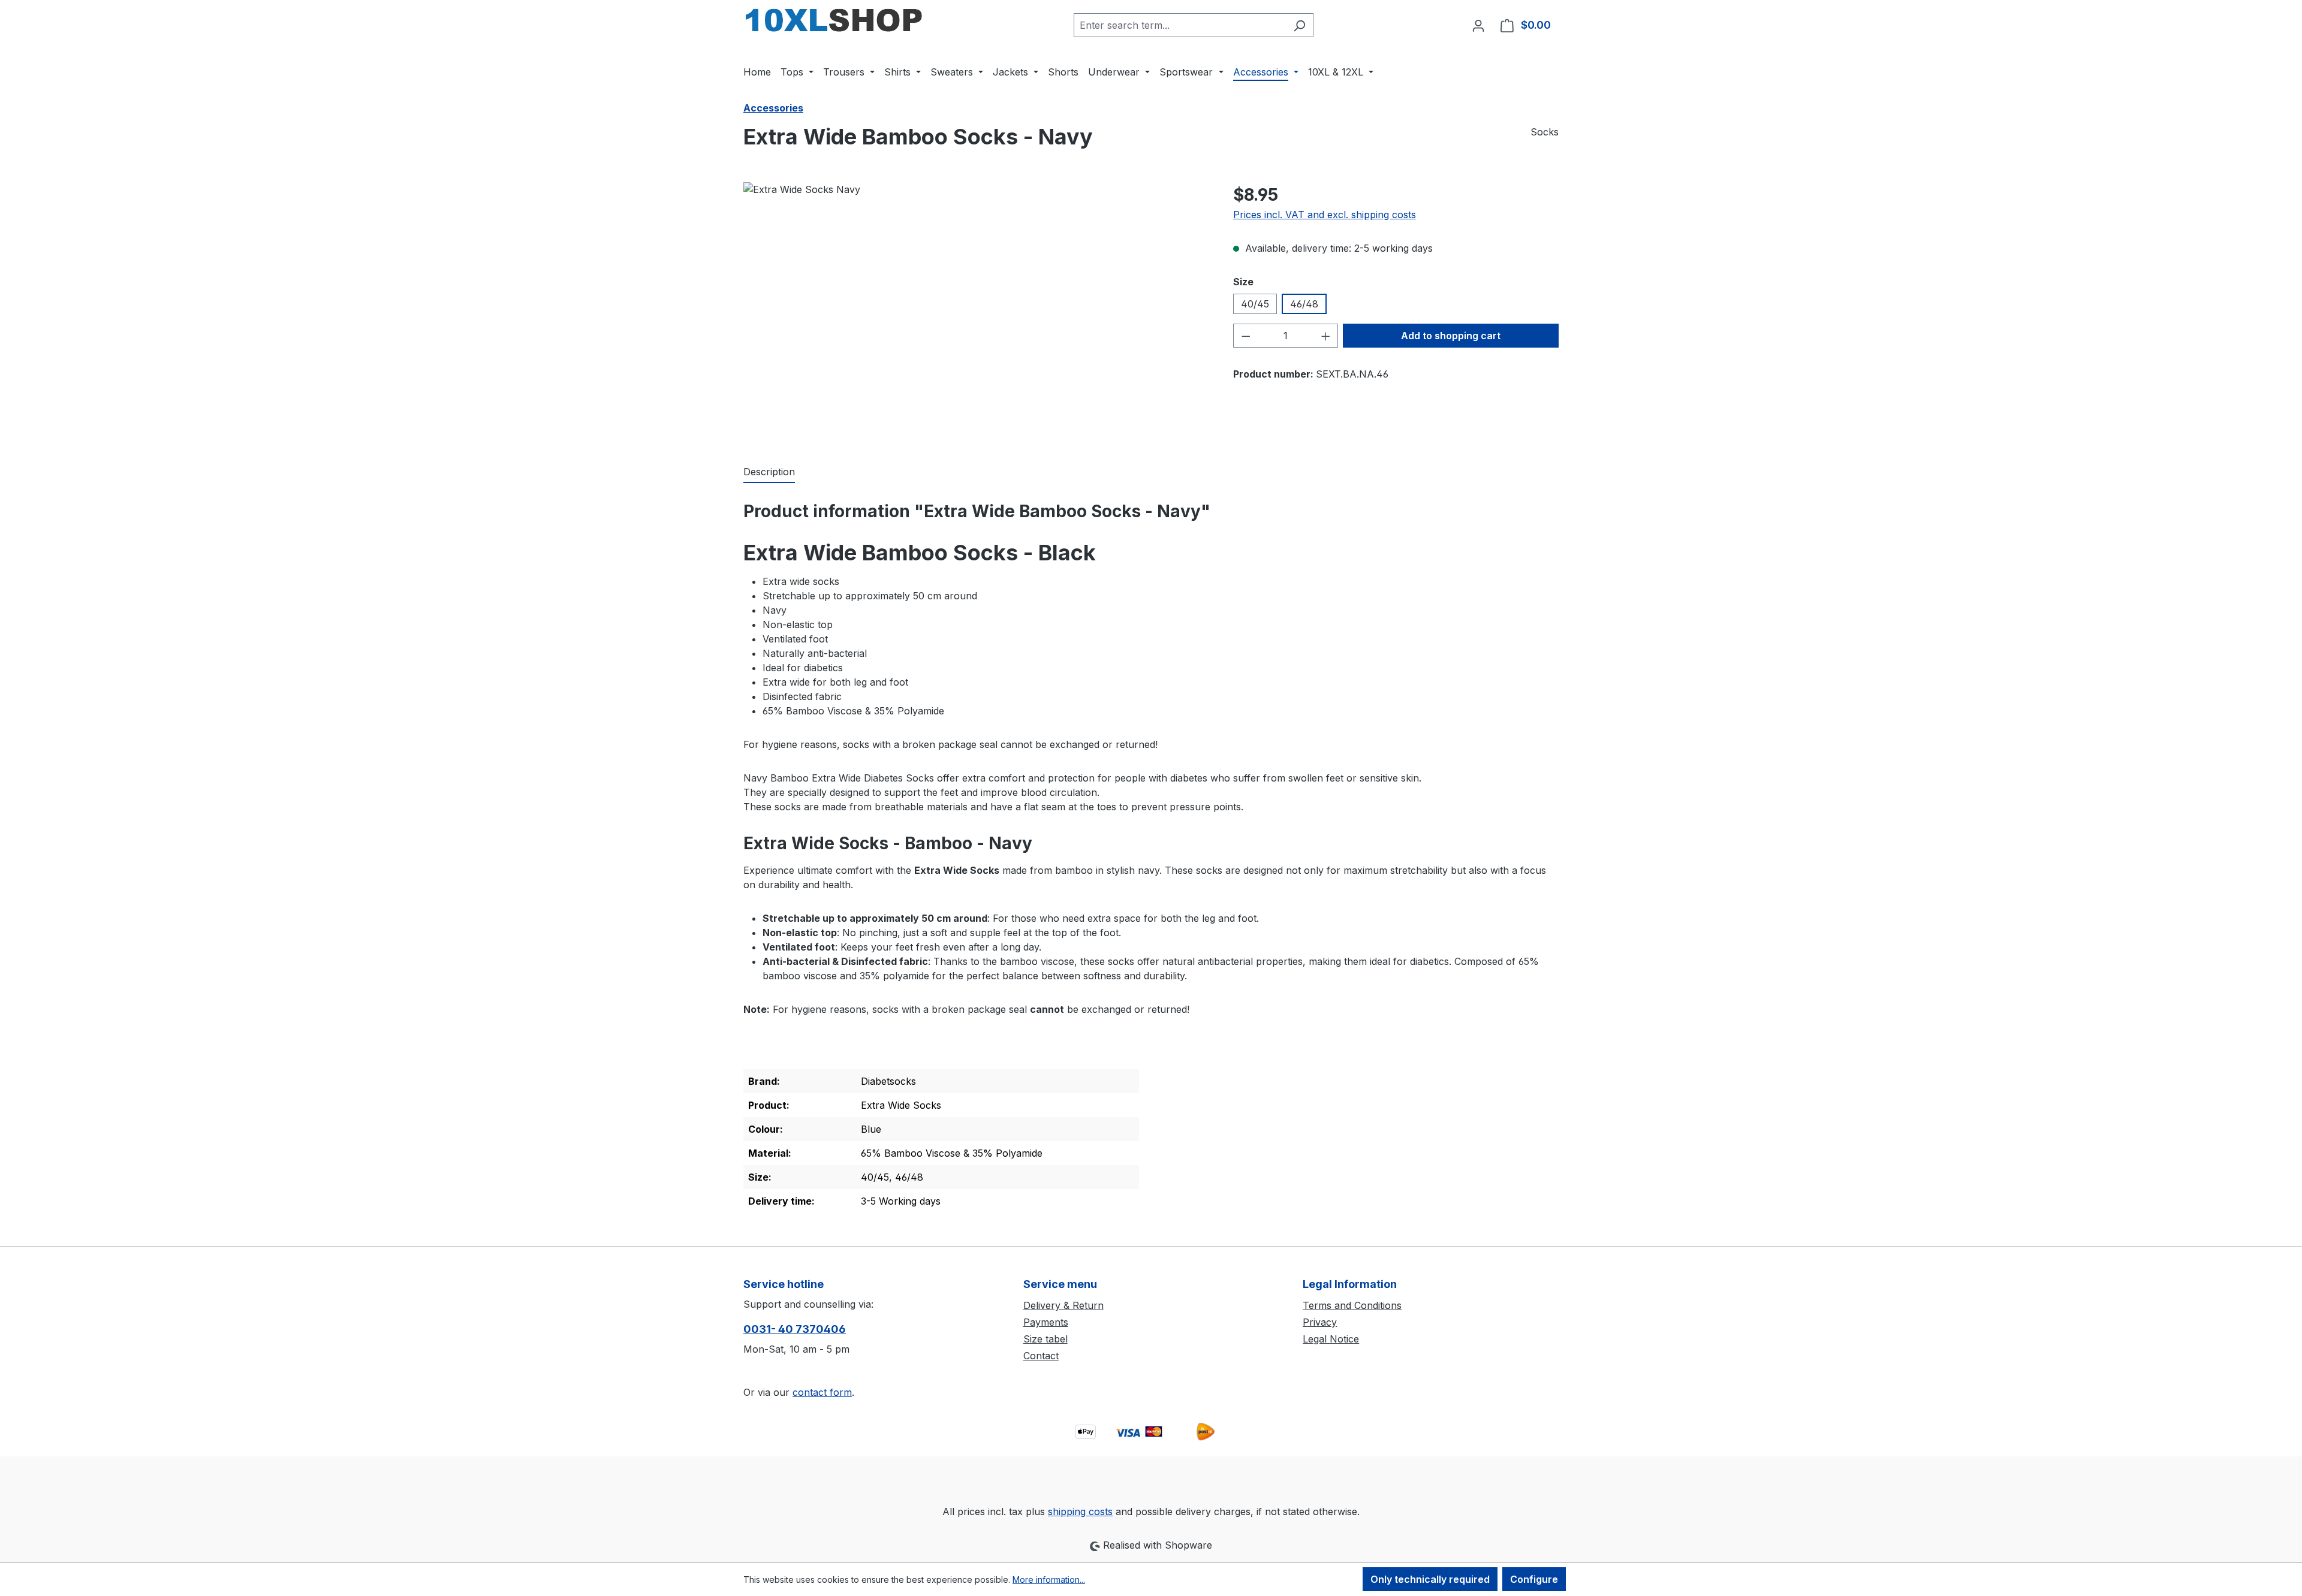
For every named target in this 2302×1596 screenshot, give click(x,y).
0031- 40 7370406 (795, 1329)
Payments (1046, 1322)
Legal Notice (1331, 1339)
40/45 (1255, 304)
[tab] (769, 472)
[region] (976, 311)
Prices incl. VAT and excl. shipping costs (1325, 215)
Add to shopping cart (1451, 336)
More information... (1049, 1580)
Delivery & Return (1063, 1305)
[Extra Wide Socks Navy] (976, 311)
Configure (1534, 1579)
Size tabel (1045, 1339)
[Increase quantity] (1326, 336)
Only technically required (1430, 1579)
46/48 (1304, 304)
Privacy (1320, 1322)
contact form (822, 1392)
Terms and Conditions (1352, 1305)
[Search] (1299, 25)
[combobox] (1180, 25)
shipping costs (1080, 1511)
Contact (1041, 1356)
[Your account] (1478, 25)
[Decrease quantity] (1246, 336)
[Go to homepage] (833, 23)
